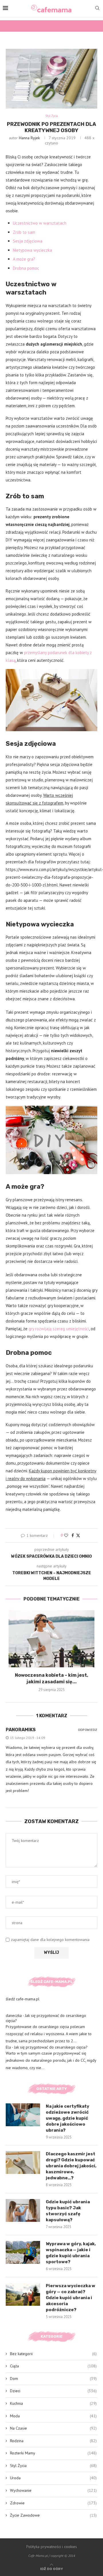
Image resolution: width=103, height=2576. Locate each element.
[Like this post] (66, 1535)
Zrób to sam (24, 232)
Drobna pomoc (26, 268)
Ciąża (53, 2366)
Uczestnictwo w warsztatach (40, 223)
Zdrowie (53, 2503)
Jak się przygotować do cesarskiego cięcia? (51, 2047)
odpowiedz (88, 1730)
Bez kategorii (53, 2354)
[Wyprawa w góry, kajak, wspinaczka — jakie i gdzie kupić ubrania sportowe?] (23, 2252)
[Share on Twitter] (78, 1535)
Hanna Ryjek (29, 138)
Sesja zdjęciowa (28, 241)
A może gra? (24, 259)
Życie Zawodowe (53, 2515)
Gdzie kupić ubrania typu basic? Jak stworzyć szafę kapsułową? (68, 2211)
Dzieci (53, 2391)
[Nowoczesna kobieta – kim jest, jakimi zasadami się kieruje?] (51, 1639)
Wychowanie (53, 2490)
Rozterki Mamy (53, 2453)
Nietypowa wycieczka (32, 250)
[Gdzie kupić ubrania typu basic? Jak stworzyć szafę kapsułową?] (23, 2210)
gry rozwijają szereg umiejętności (59, 1329)
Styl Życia (53, 2466)
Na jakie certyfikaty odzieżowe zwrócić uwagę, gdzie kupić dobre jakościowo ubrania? (68, 2118)
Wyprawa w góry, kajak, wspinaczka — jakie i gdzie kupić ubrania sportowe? (71, 2253)
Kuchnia (53, 2403)
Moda (53, 2416)
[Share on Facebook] (73, 1535)
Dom (53, 2379)
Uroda (53, 2478)
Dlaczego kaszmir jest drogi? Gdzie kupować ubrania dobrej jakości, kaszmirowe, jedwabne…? (71, 2166)
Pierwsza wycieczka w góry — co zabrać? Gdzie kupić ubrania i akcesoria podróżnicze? (71, 2298)
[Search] (97, 9)
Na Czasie (53, 2428)
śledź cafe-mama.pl (23, 1999)
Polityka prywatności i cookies (52, 2547)
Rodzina (53, 2441)
